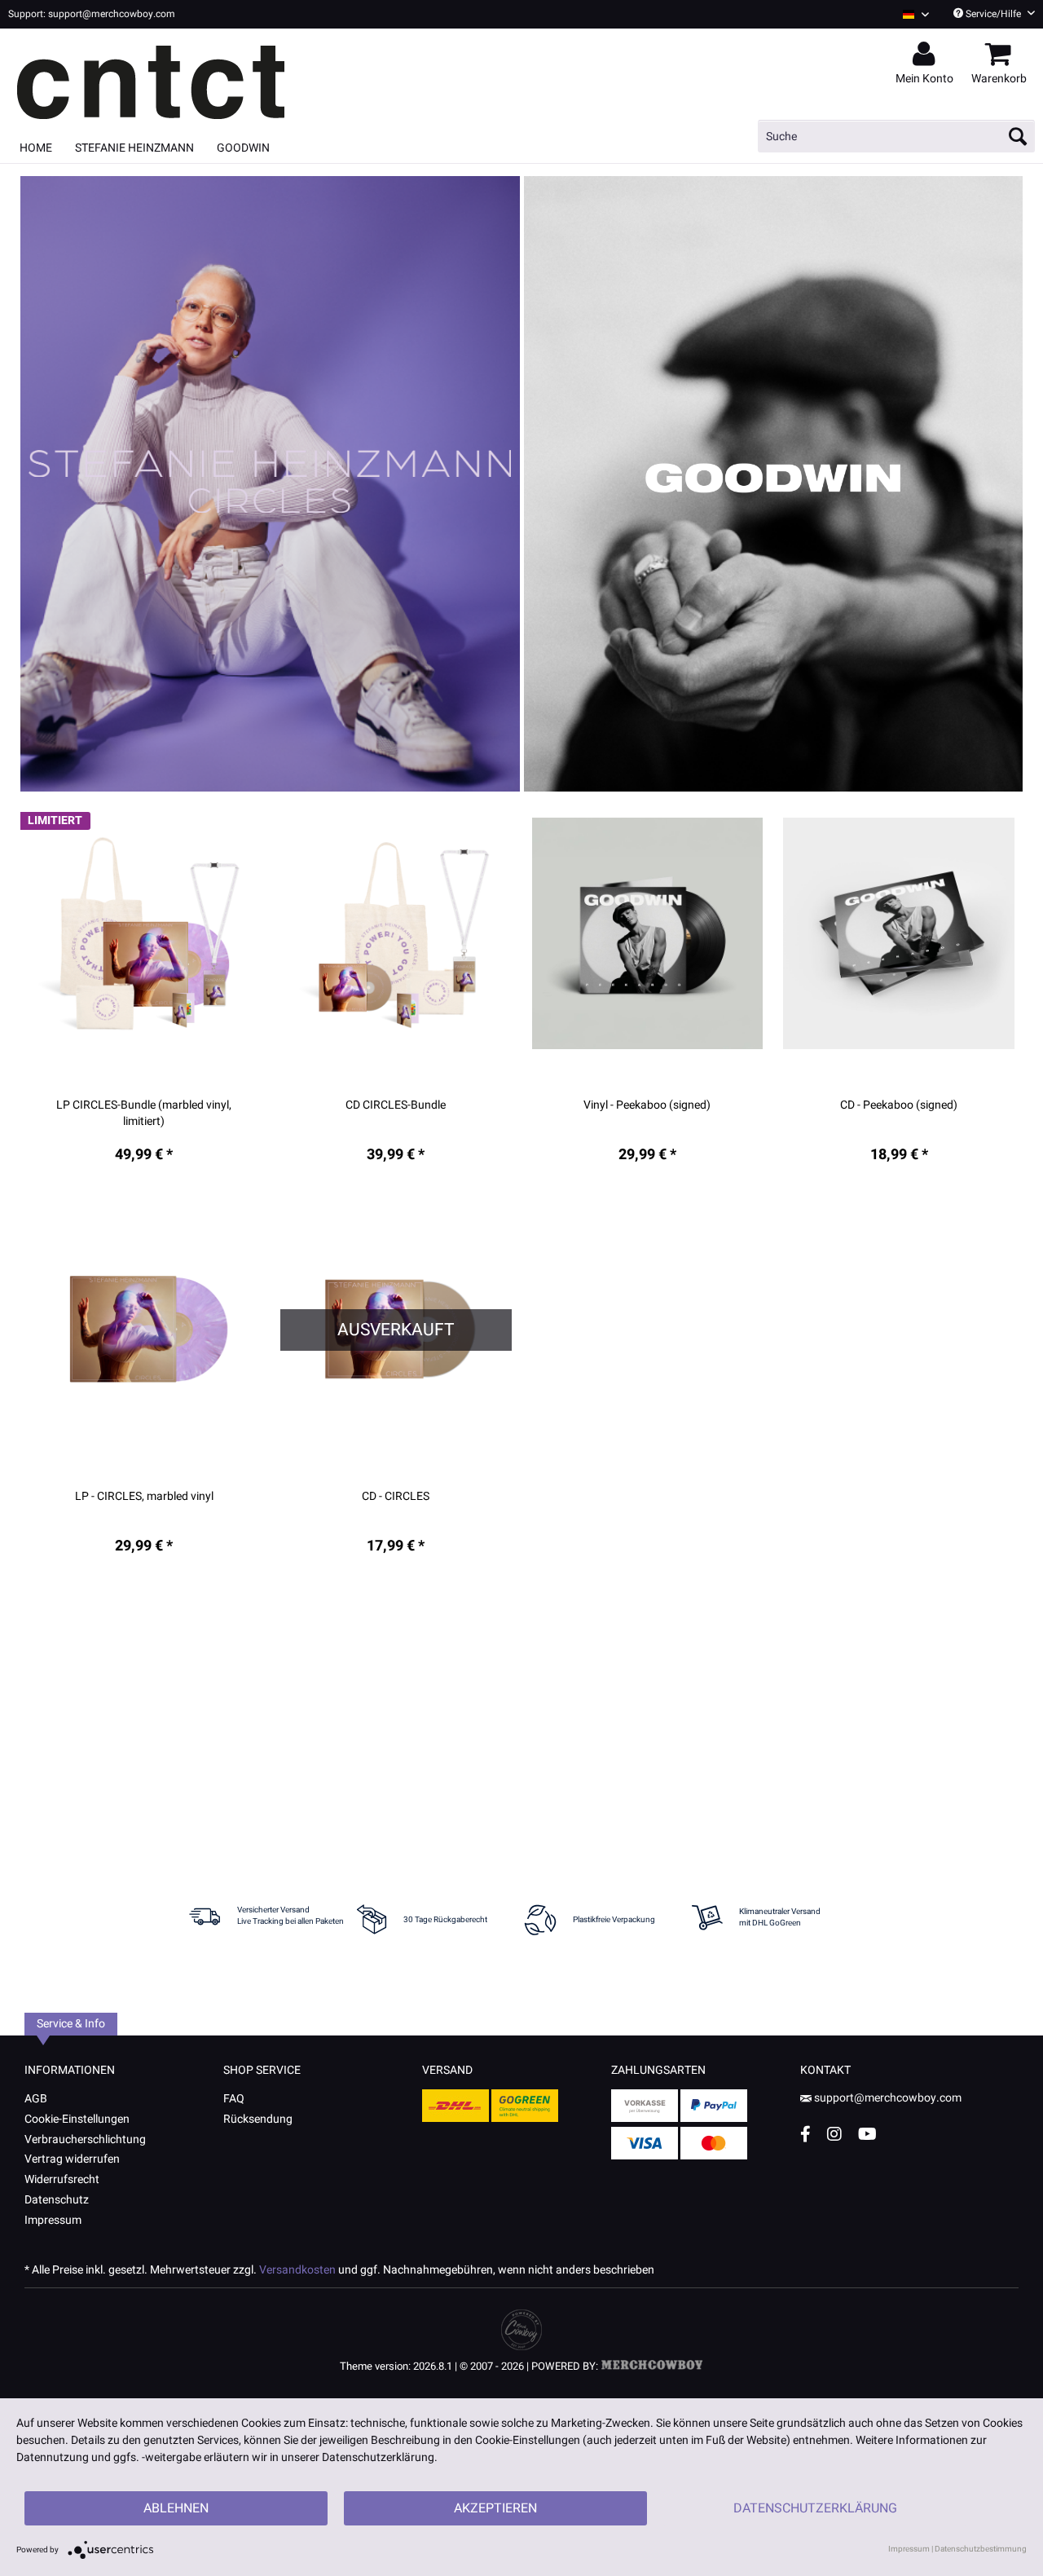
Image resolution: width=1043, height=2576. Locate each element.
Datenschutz (57, 2200)
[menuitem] (910, 14)
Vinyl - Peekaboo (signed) (647, 1105)
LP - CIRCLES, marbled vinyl (144, 1497)
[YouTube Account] (867, 2134)
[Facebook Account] (805, 2134)
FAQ (234, 2099)
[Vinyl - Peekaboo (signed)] (648, 934)
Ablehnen (176, 2508)
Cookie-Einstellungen (77, 2119)
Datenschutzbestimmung (981, 2549)
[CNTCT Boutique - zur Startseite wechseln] (179, 75)
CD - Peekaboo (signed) (899, 1105)
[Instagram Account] (834, 2134)
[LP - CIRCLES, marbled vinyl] (144, 1325)
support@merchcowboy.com (888, 2098)
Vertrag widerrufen (72, 2159)
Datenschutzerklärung (815, 2508)
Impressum (53, 2220)
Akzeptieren (495, 2508)
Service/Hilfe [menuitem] (993, 14)
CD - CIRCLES (396, 1497)
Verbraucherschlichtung (85, 2139)
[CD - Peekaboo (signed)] (899, 934)
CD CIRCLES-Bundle (396, 1105)
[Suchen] (1018, 136)
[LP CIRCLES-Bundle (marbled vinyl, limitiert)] (144, 934)
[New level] (270, 484)
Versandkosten (297, 2270)
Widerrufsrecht (62, 2179)
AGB (36, 2099)
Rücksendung (258, 2119)
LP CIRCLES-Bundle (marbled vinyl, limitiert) (144, 1114)
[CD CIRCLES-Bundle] (396, 934)
